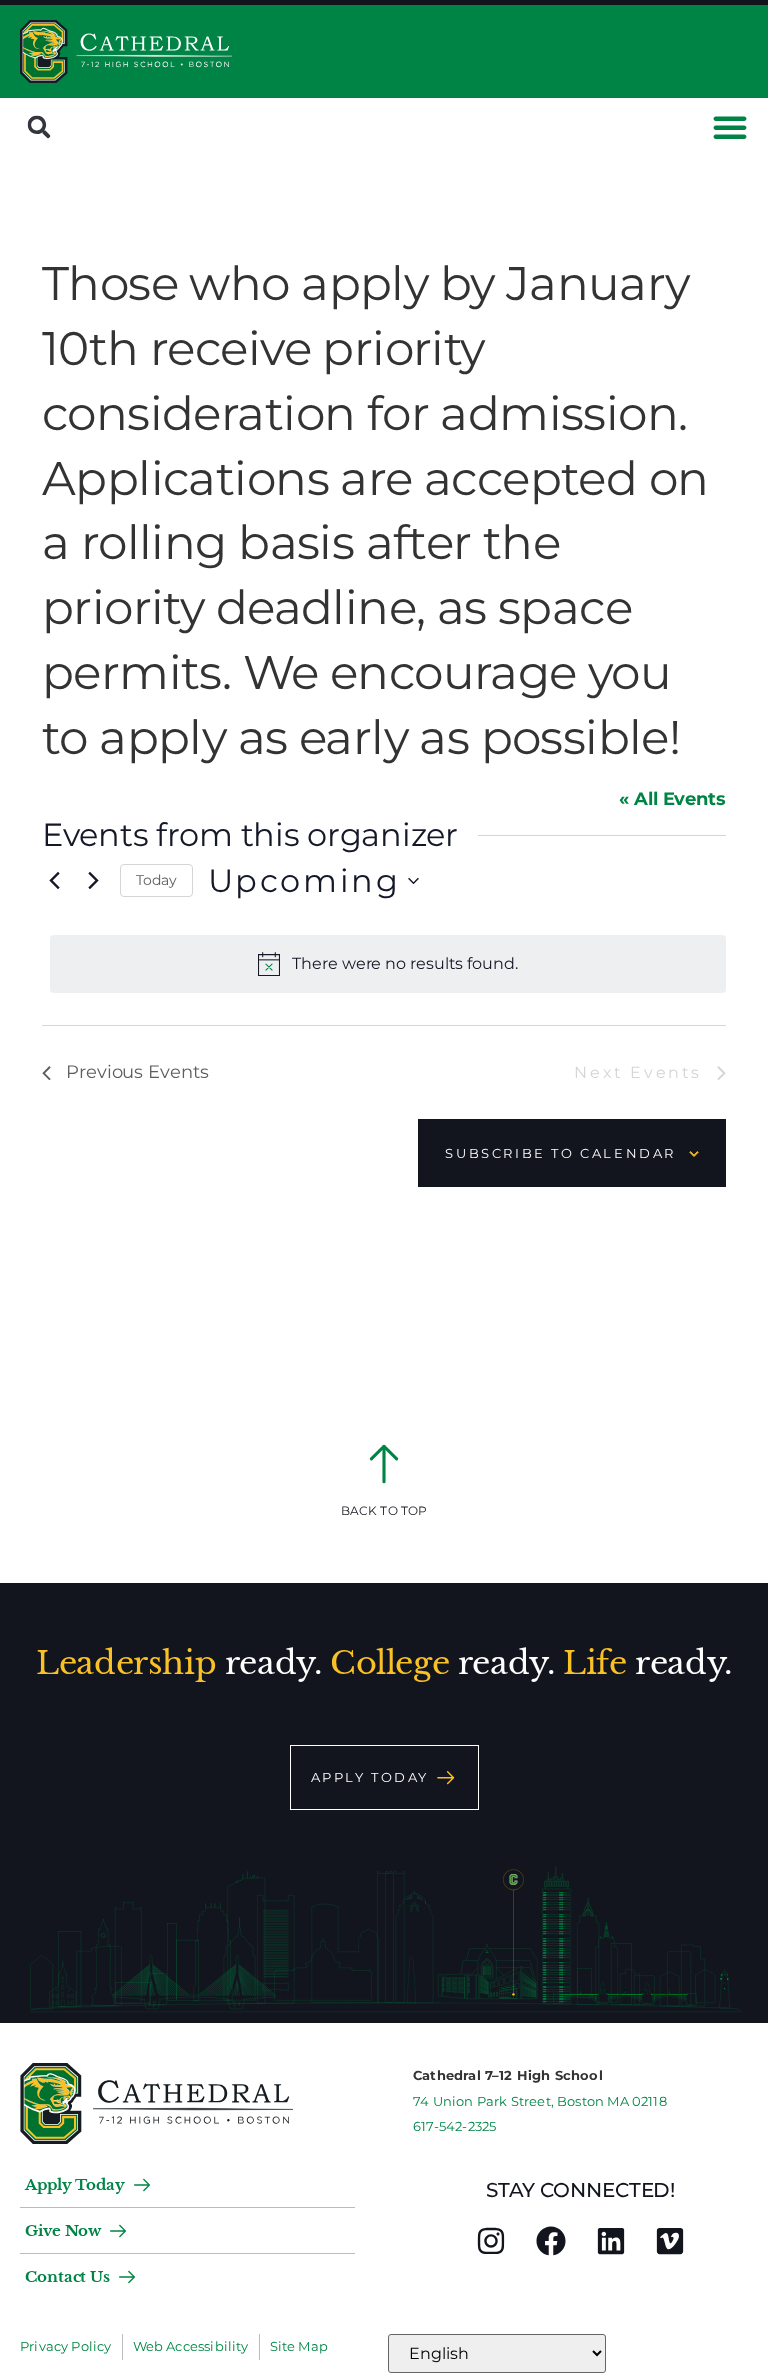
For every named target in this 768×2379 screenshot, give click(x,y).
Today (156, 880)
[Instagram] (491, 2241)
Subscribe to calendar (560, 1153)
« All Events (672, 799)
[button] (39, 127)
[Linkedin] (611, 2241)
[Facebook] (551, 2241)
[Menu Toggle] (730, 127)
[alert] (388, 964)
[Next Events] (93, 881)
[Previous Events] (54, 881)
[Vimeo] (670, 2241)
